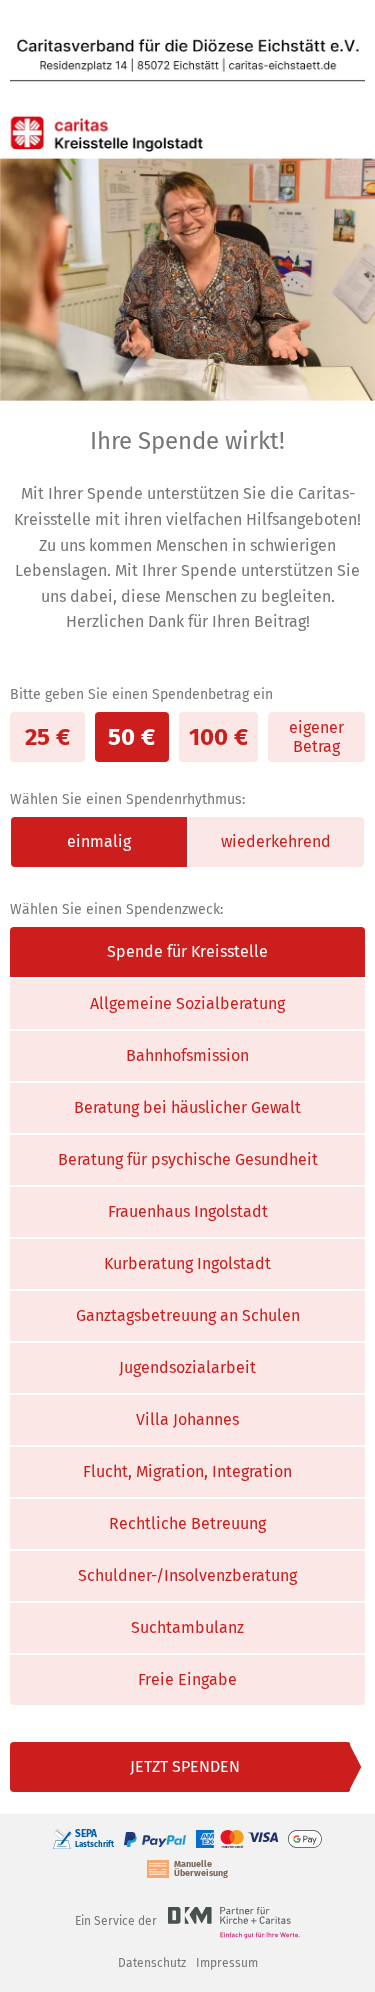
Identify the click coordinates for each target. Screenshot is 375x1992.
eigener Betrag (316, 737)
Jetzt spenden (185, 1766)
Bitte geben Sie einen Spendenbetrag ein (141, 694)
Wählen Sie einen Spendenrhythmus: (127, 799)
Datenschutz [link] (152, 1963)
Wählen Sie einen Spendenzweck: (116, 909)
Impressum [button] (227, 1963)
